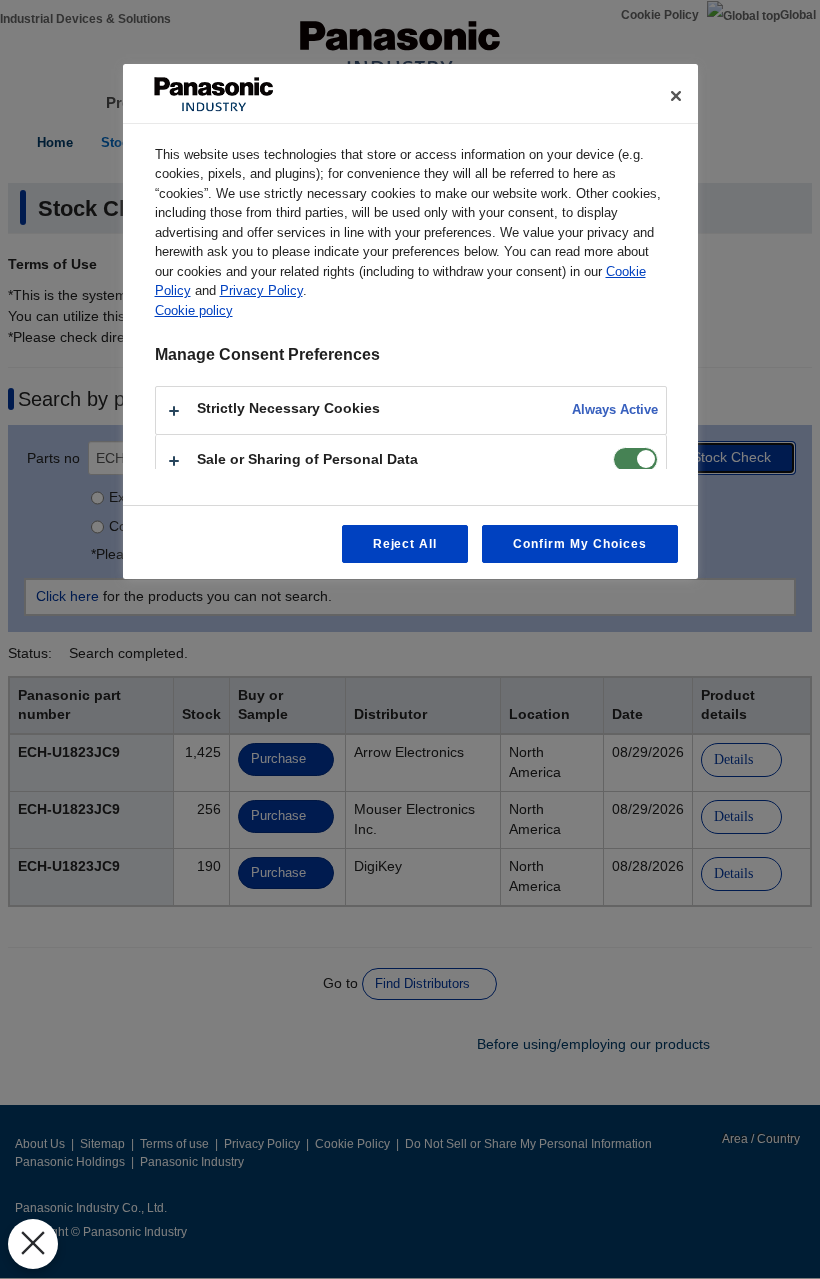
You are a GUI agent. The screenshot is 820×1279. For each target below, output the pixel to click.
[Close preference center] (676, 96)
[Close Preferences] (33, 1244)
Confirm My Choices (579, 544)
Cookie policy (194, 310)
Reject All (405, 544)
